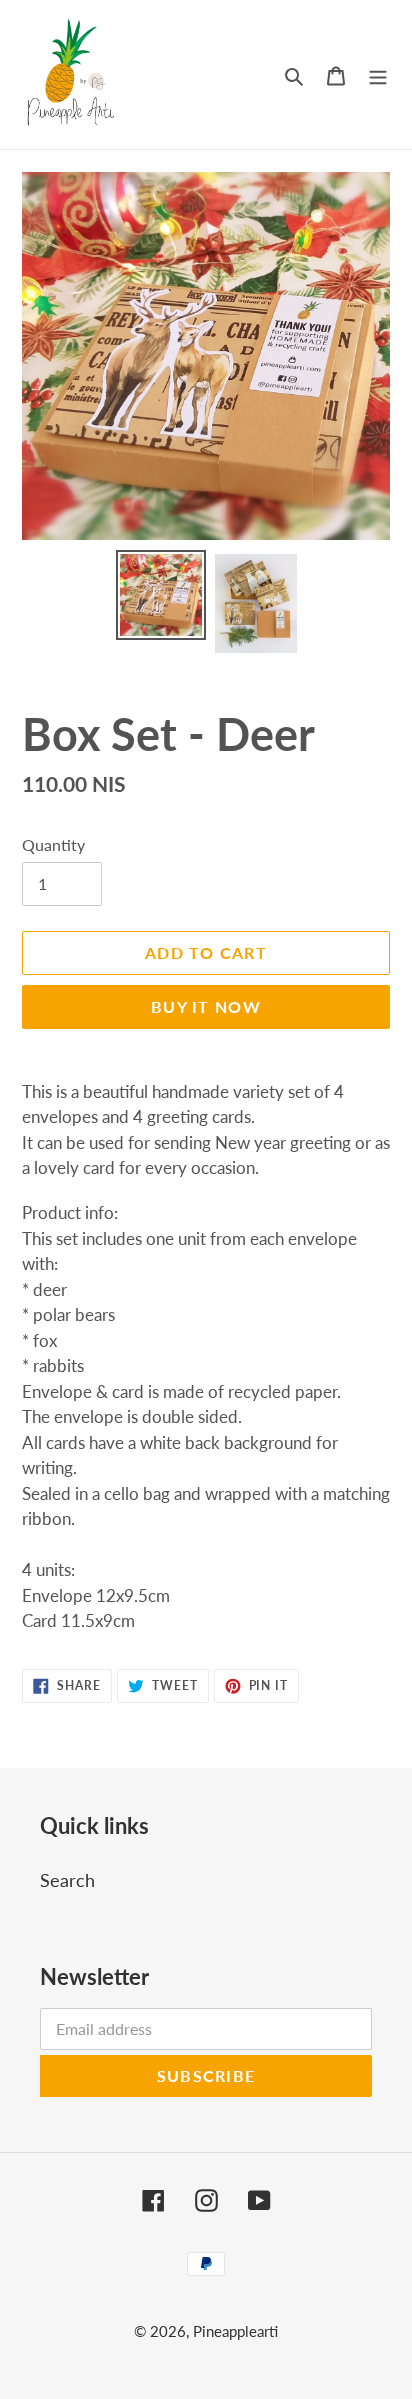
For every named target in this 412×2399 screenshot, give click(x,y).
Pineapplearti (235, 2331)
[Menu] (378, 74)
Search (67, 1880)
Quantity (53, 844)
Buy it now (206, 1006)
